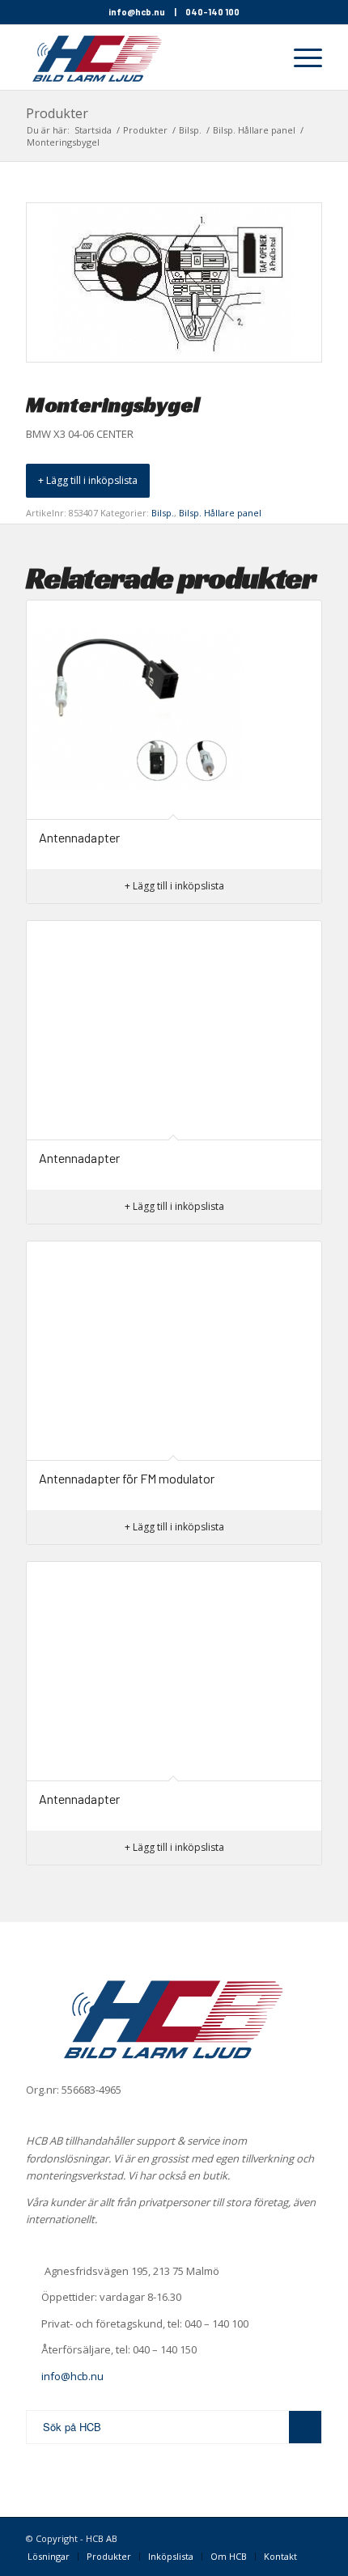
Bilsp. (163, 513)
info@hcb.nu (137, 12)
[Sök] (261, 57)
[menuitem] (261, 57)
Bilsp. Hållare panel (220, 513)
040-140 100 (212, 12)
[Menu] (300, 57)
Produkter (57, 113)
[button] (88, 481)
